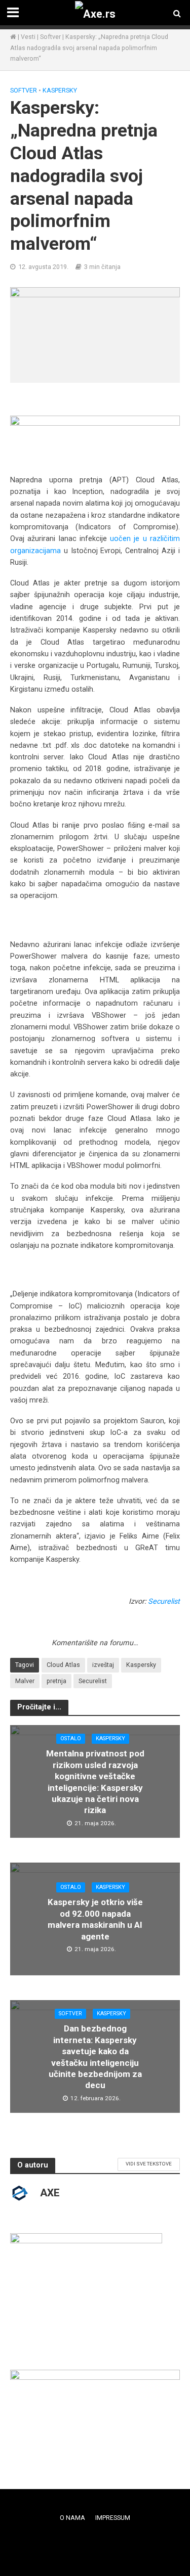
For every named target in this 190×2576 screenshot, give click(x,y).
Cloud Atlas (63, 1665)
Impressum (113, 2518)
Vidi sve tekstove (149, 2164)
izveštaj (103, 1665)
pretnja (56, 1681)
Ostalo (71, 1738)
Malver (25, 1681)
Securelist (164, 1601)
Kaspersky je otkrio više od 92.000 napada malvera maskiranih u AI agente (95, 1919)
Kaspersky (60, 90)
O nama (72, 2518)
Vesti (28, 37)
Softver (50, 37)
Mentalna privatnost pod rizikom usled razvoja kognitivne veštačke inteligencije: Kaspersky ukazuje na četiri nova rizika (95, 1782)
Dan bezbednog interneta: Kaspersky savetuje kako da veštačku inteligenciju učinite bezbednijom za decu (95, 2057)
